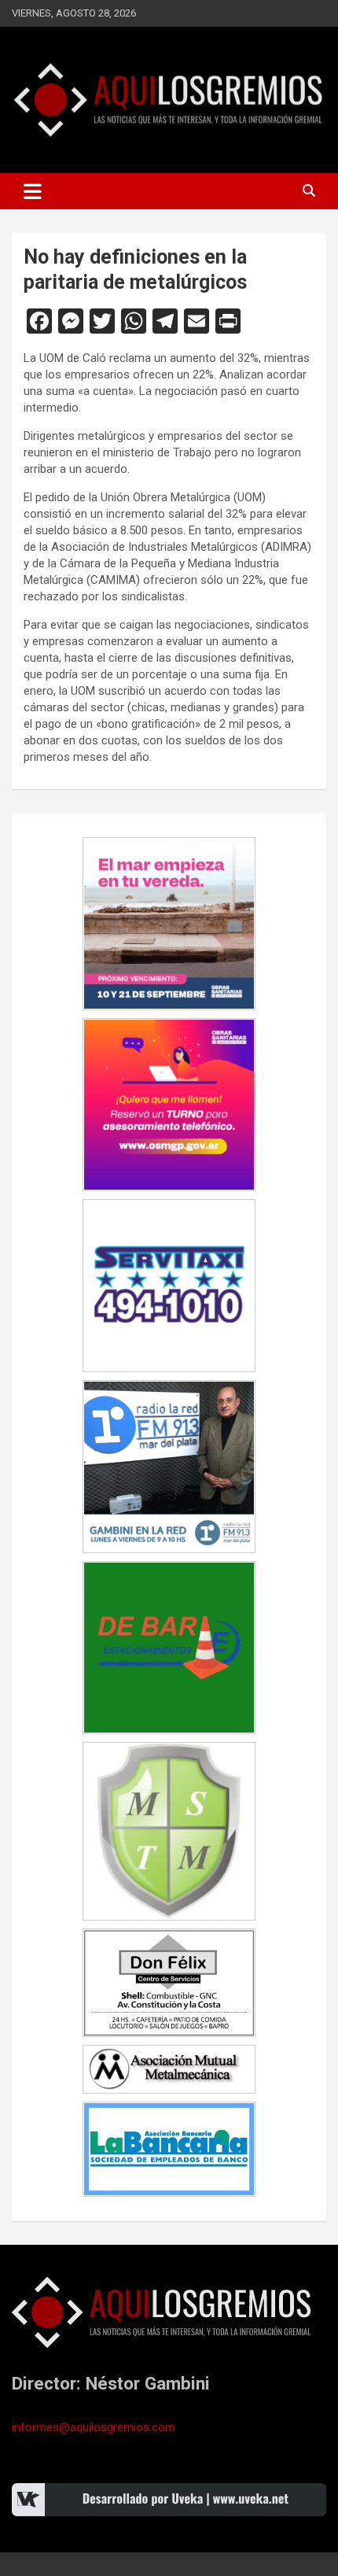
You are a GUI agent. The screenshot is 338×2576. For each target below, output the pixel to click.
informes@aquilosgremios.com (94, 2427)
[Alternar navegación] (33, 191)
